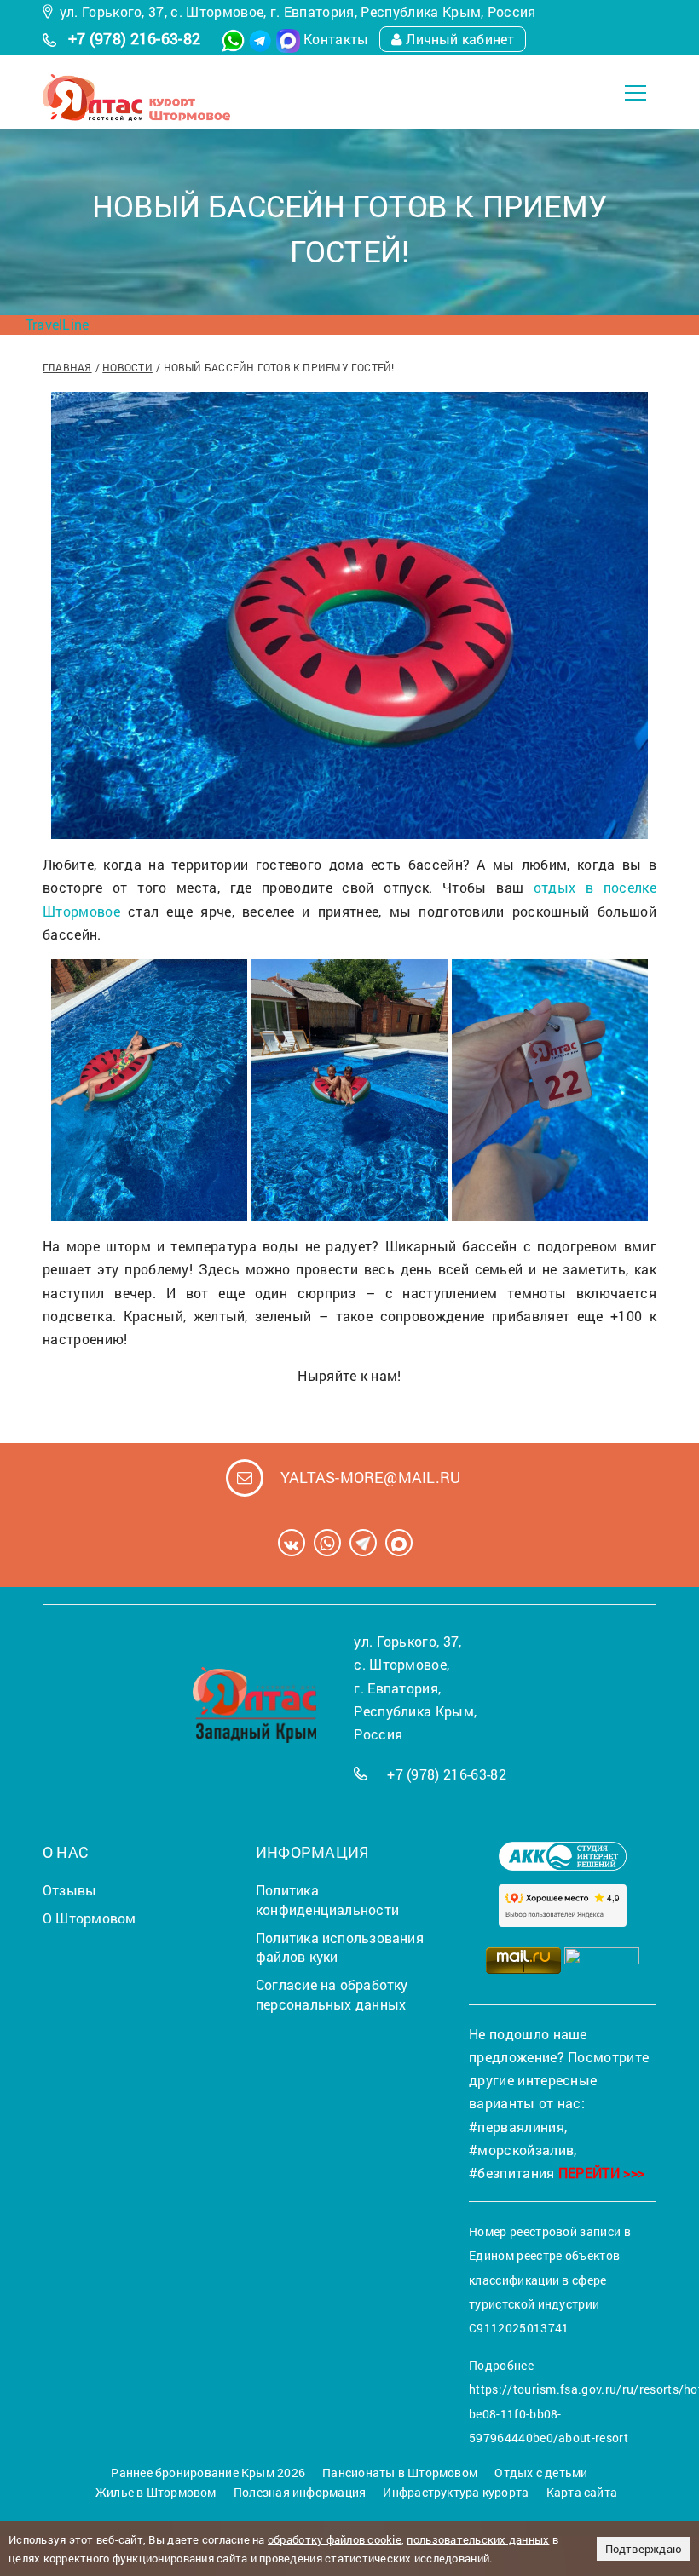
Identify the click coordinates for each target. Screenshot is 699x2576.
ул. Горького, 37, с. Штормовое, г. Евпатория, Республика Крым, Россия (298, 11)
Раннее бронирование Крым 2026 (208, 2472)
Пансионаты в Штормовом (400, 2472)
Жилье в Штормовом (156, 2492)
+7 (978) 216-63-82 (135, 38)
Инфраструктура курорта (456, 2492)
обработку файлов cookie (335, 2539)
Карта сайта (582, 2492)
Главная (67, 367)
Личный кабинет (460, 39)
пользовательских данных (478, 2539)
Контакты (336, 39)
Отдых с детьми (541, 2472)
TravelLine (57, 324)
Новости (127, 367)
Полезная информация (300, 2492)
